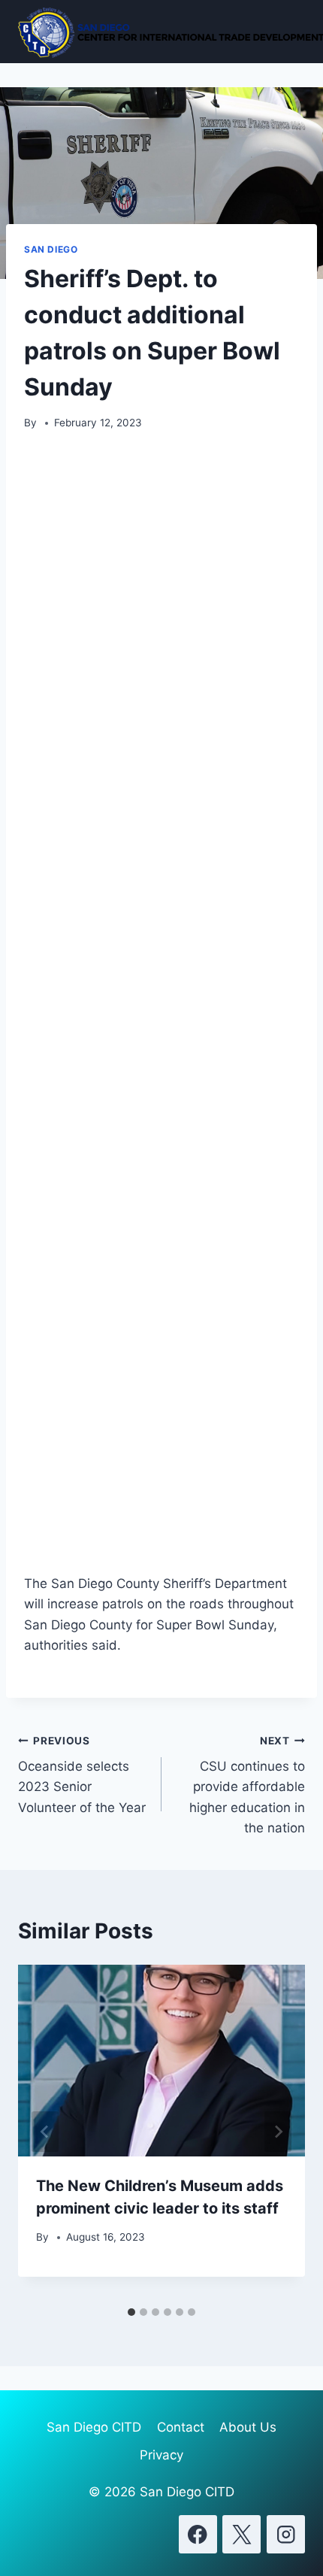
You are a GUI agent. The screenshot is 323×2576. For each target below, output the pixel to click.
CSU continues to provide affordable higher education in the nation (247, 1785)
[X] (241, 2534)
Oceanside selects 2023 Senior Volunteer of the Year (82, 1775)
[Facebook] (198, 2534)
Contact (181, 2427)
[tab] (131, 2312)
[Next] (278, 2132)
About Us (248, 2427)
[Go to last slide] (45, 2132)
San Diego (51, 249)
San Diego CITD (94, 2427)
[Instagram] (286, 2534)
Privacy (161, 2455)
